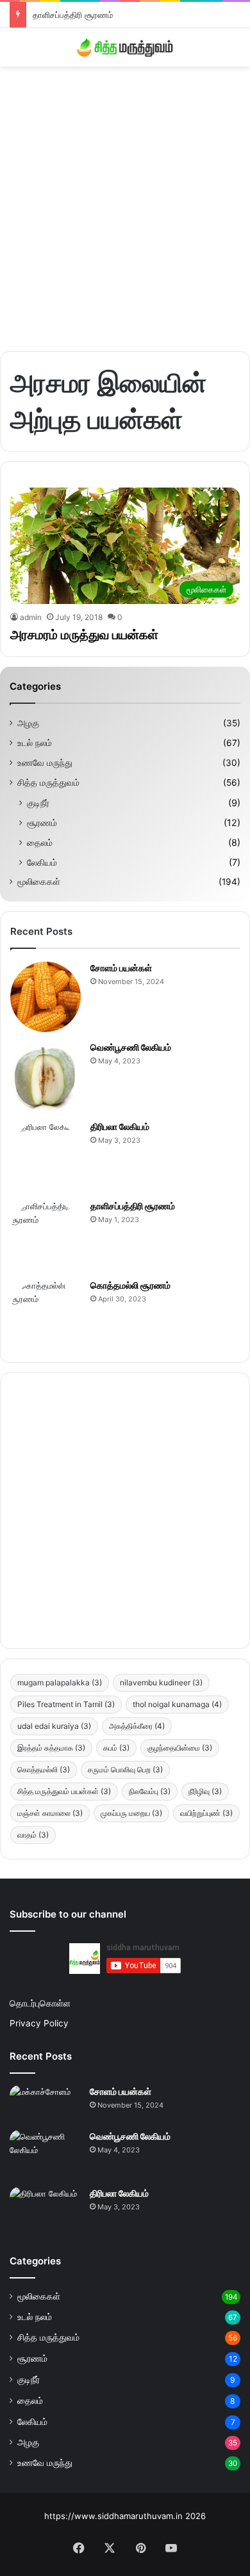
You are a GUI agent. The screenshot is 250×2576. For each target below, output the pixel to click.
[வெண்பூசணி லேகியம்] (46, 1076)
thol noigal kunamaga (177, 1704)
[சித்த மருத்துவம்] (125, 47)
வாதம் (33, 1835)
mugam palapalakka (60, 1682)
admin (31, 617)
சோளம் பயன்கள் (121, 968)
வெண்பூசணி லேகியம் (131, 1047)
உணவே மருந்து (45, 763)
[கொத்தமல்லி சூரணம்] (46, 1314)
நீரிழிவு (205, 1791)
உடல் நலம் (35, 743)
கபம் (116, 1748)
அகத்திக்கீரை (137, 1726)
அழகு (28, 723)
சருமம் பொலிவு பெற (125, 1769)
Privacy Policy (39, 2023)
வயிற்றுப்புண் (206, 1813)
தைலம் (40, 842)
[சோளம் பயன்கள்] (46, 997)
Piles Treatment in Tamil (66, 1704)
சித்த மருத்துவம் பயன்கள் (64, 1791)
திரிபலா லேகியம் (120, 1126)
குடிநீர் (38, 803)
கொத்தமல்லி (44, 1769)
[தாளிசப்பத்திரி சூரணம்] (46, 1235)
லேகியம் (42, 862)
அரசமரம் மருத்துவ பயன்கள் (84, 635)
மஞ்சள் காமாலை (50, 1813)
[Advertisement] (125, 204)
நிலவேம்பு (150, 1791)
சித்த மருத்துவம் (48, 783)
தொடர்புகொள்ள (40, 2003)
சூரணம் (42, 823)
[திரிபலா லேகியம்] (46, 1156)
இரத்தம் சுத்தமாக (51, 1748)
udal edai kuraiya (54, 1726)
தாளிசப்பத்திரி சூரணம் (73, 15)
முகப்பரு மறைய (131, 1813)
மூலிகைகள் (39, 882)
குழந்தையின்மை (180, 1748)
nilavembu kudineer (161, 1682)
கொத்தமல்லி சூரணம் (130, 1285)
